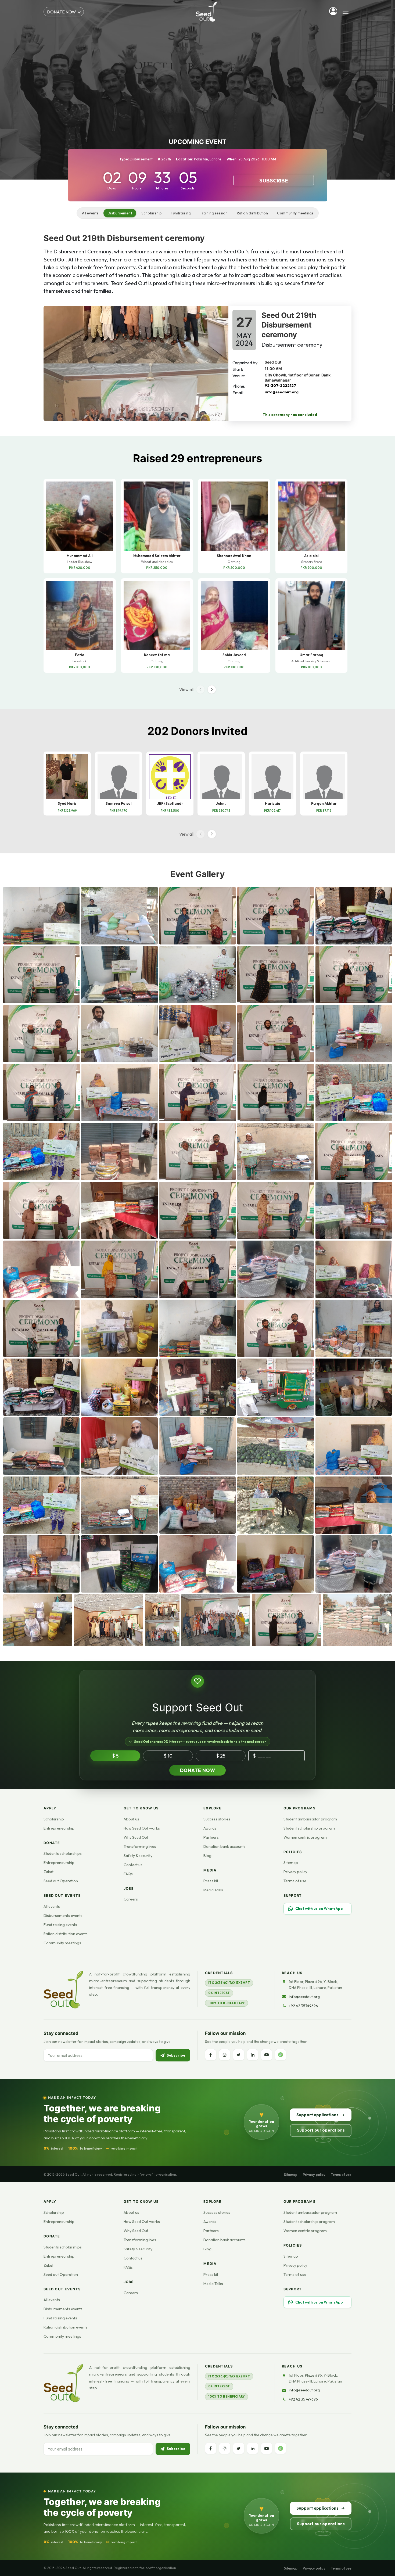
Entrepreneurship (59, 1828)
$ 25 (221, 1756)
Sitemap (291, 1863)
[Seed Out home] (63, 1990)
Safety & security (138, 1856)
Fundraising (181, 213)
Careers (131, 1899)
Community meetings (295, 213)
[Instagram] (225, 2055)
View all (186, 689)
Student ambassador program (310, 1819)
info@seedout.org (282, 392)
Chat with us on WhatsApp (319, 1909)
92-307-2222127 (280, 386)
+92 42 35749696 (303, 2006)
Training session (214, 213)
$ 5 (115, 1756)
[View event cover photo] (136, 364)
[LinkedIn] (253, 2055)
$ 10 (168, 1756)
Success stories (217, 1819)
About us (131, 1819)
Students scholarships (63, 1853)
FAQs (128, 1874)
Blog (207, 1856)
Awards (210, 1828)
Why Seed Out (136, 1837)
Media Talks (213, 1890)
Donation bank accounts (225, 1846)
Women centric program (305, 1837)
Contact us (133, 1865)
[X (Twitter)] (239, 2055)
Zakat (49, 1872)
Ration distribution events (66, 1934)
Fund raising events (60, 1925)
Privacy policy (295, 1872)
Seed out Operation (61, 1881)
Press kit (211, 1881)
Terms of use (295, 1881)
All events (90, 213)
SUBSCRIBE (274, 180)
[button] (212, 689)
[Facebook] (211, 2055)
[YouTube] (267, 2055)
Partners (211, 1837)
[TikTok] (281, 2055)
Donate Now (198, 1770)
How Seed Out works (142, 1828)
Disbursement (120, 213)
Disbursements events (63, 1916)
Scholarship (151, 213)
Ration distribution (252, 213)
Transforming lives (140, 1846)
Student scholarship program (309, 1828)
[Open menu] (346, 12)
